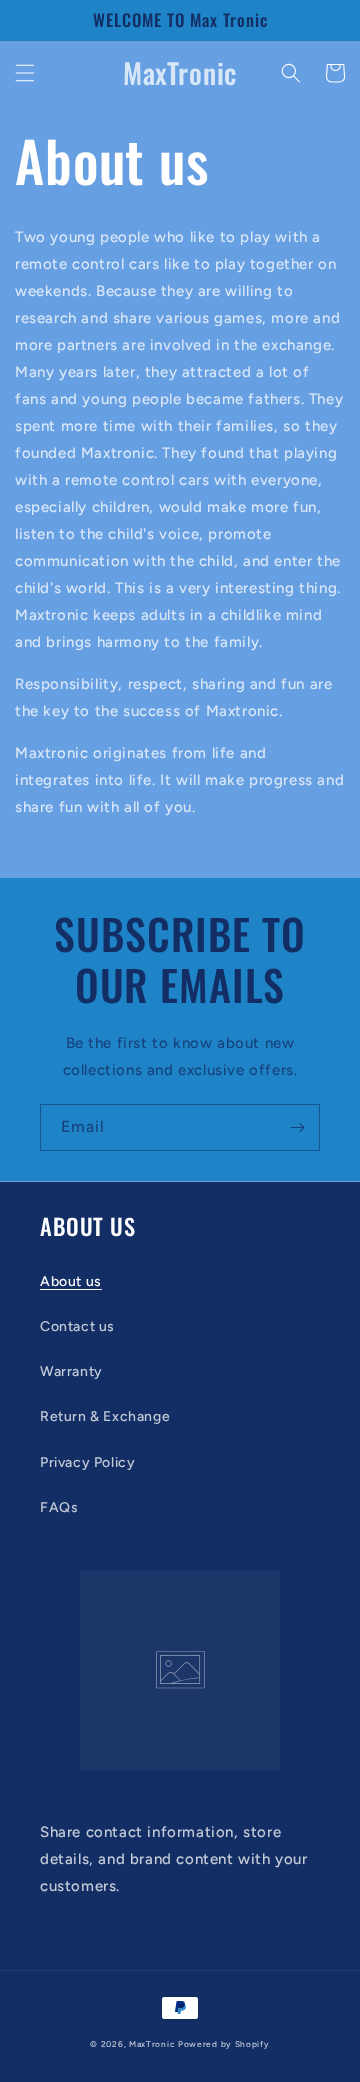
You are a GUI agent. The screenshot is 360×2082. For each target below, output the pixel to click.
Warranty (71, 1371)
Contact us (77, 1326)
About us (71, 1281)
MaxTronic (152, 2044)
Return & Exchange (105, 1416)
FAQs (59, 1507)
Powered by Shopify (224, 2044)
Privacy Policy (87, 1462)
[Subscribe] (297, 1127)
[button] (25, 73)
